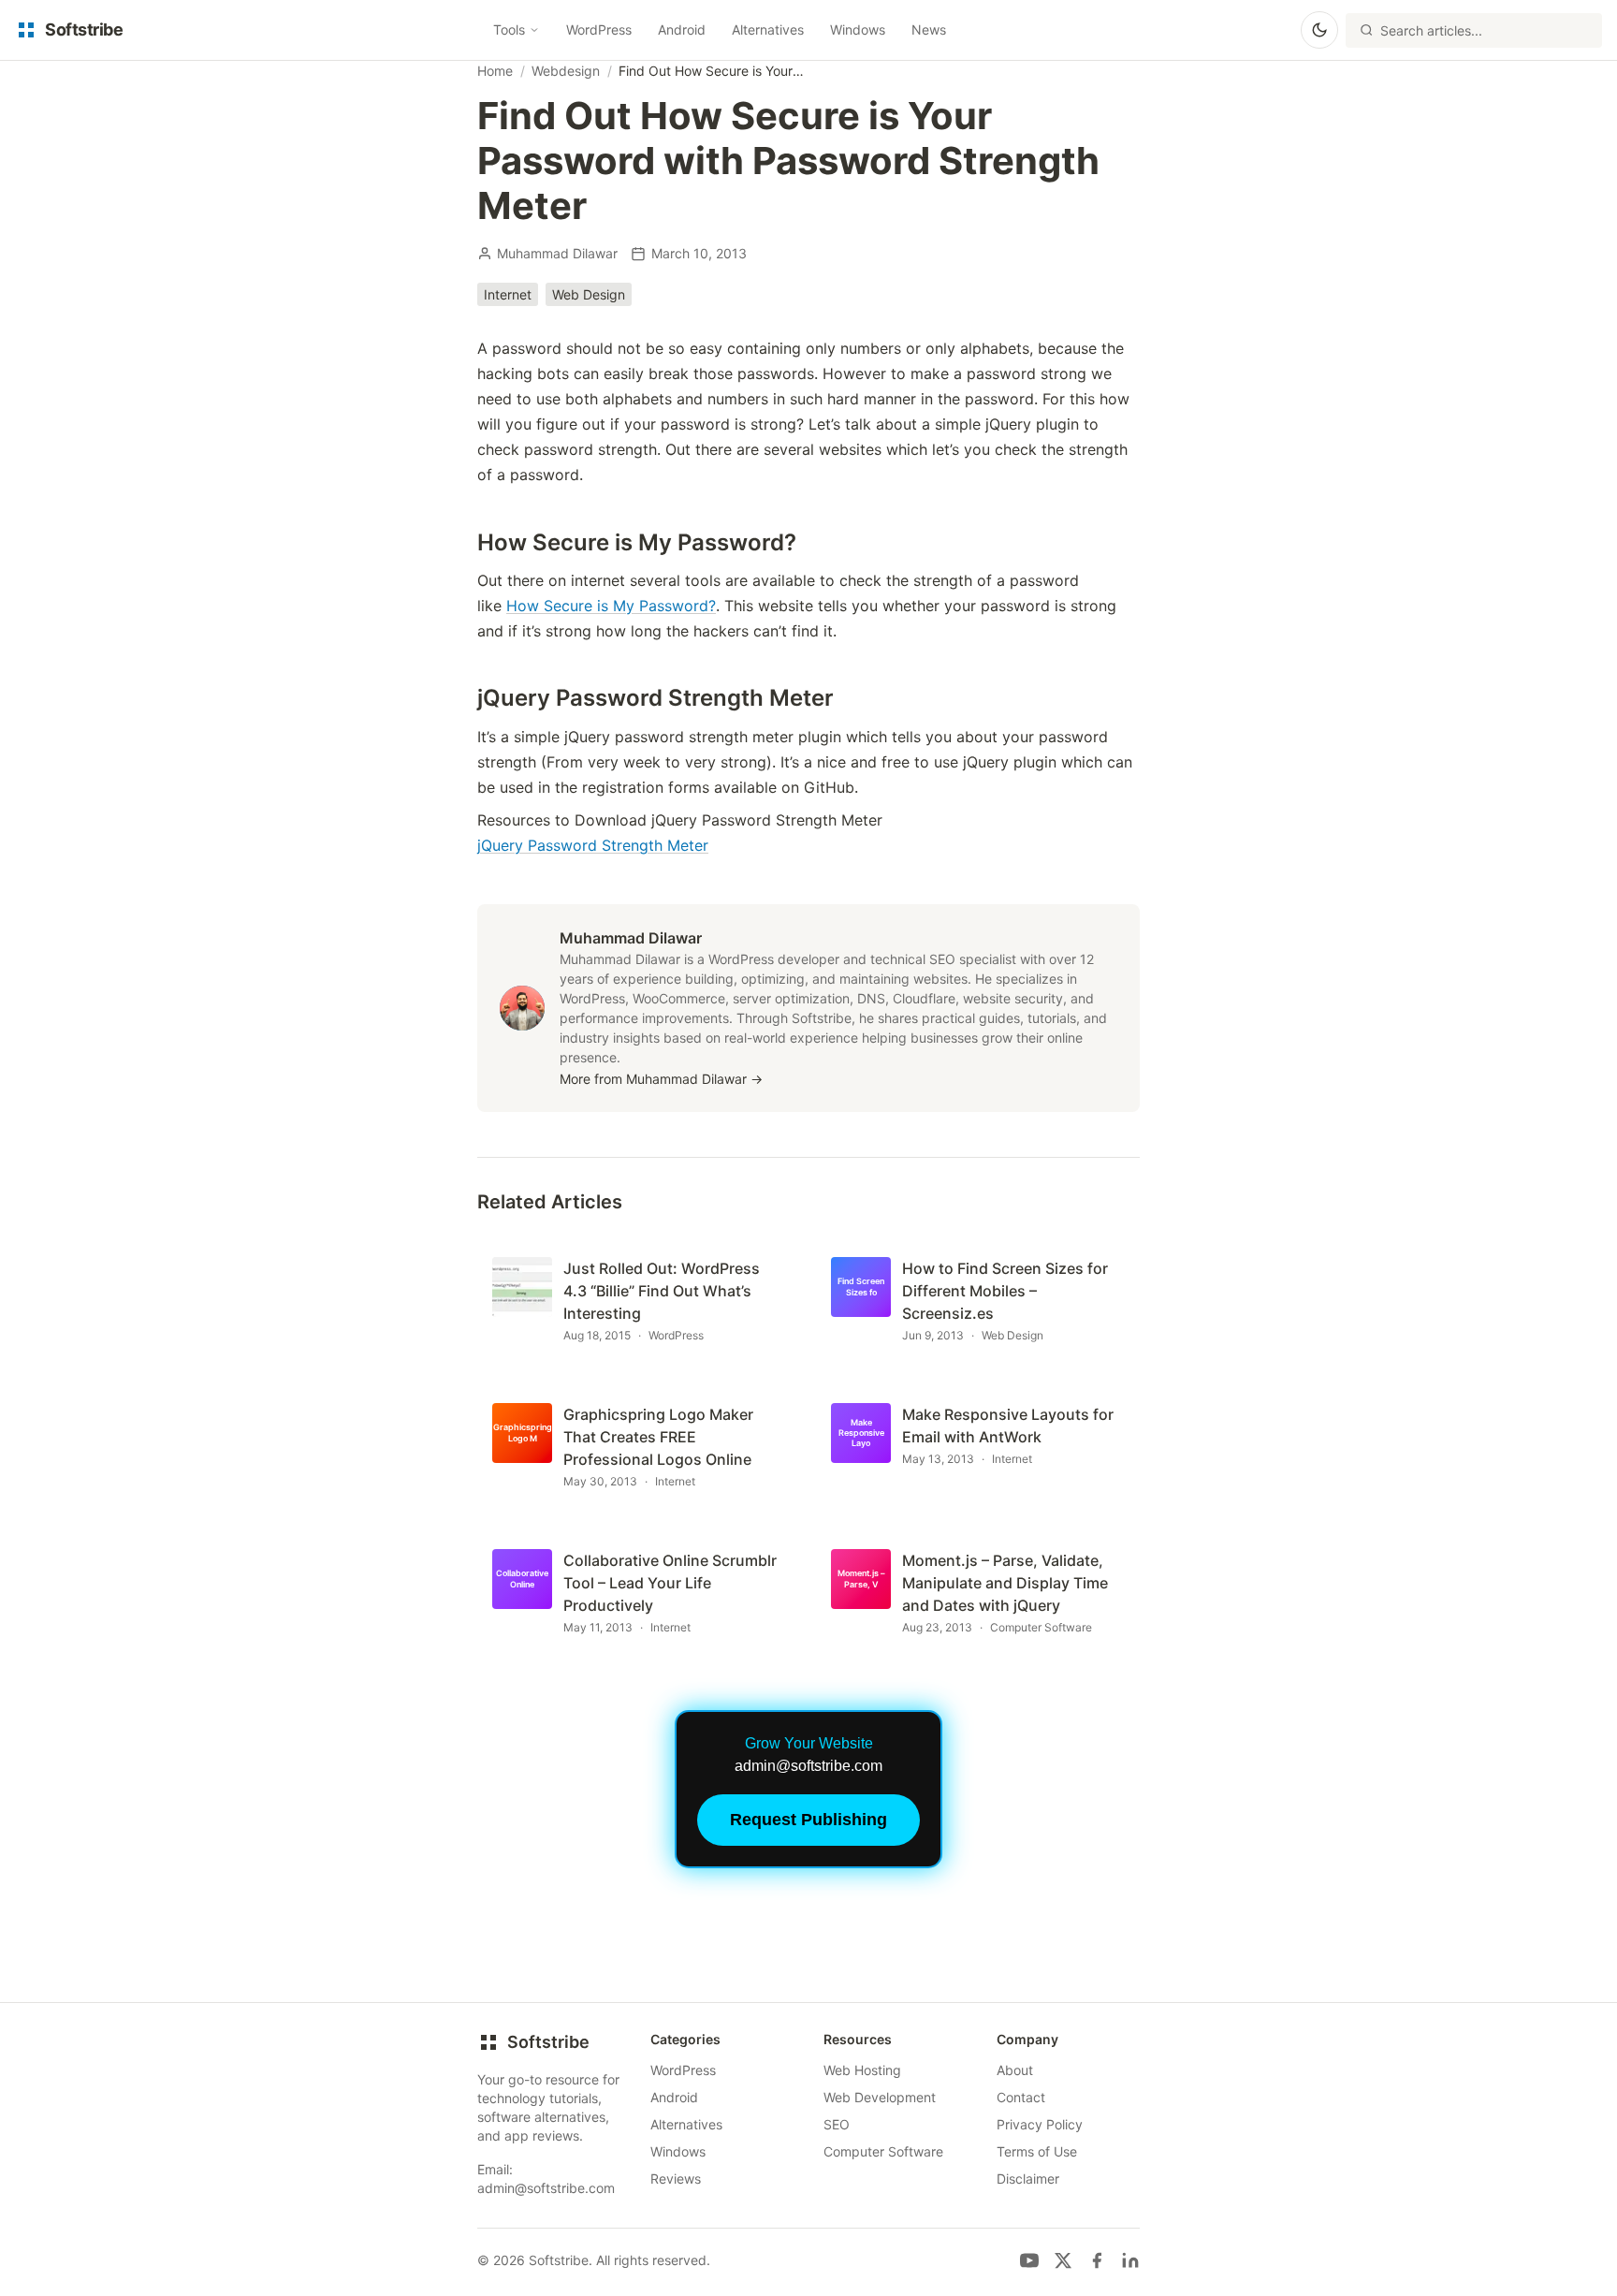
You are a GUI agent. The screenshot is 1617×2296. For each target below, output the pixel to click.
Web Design (589, 294)
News (929, 29)
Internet (508, 294)
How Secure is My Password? (611, 606)
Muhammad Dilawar (557, 253)
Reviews (676, 2179)
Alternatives (768, 29)
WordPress (599, 29)
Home (495, 71)
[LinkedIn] (1130, 2260)
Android (682, 29)
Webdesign (566, 71)
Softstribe (548, 2042)
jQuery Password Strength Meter (593, 845)
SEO (837, 2124)
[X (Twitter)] (1063, 2260)
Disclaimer (1028, 2179)
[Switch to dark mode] (1319, 30)
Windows (858, 29)
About (1015, 2070)
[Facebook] (1097, 2260)
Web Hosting (862, 2070)
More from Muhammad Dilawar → (661, 1079)
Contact (1021, 2097)
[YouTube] (1029, 2260)
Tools (509, 29)
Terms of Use (1037, 2151)
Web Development (880, 2097)
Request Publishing (808, 1820)
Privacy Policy (1040, 2124)
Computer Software (883, 2151)
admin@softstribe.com (546, 2188)
